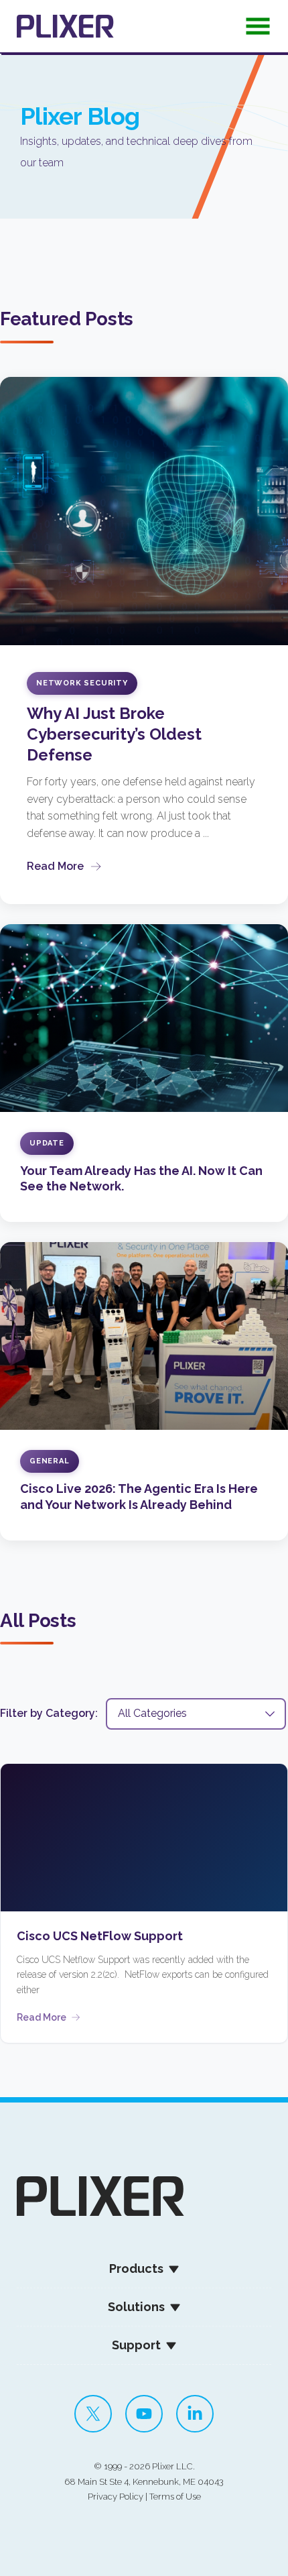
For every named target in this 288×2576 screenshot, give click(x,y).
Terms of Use (175, 2497)
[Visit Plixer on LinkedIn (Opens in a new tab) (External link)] (195, 2414)
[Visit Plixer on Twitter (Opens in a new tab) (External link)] (93, 2414)
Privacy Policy (116, 2497)
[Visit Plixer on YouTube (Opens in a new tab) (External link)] (144, 2414)
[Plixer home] (65, 26)
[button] (258, 30)
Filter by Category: (49, 1713)
